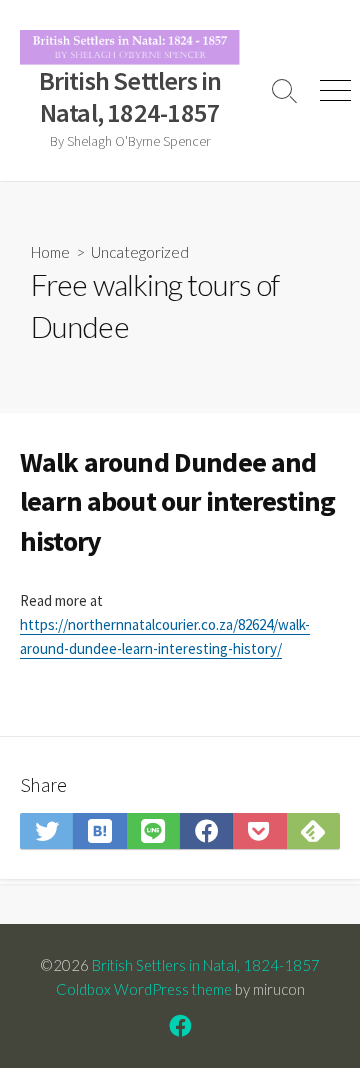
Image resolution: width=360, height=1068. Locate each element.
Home (50, 252)
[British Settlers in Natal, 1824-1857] (130, 47)
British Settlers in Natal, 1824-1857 (206, 965)
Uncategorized (140, 252)
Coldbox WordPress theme (144, 989)
